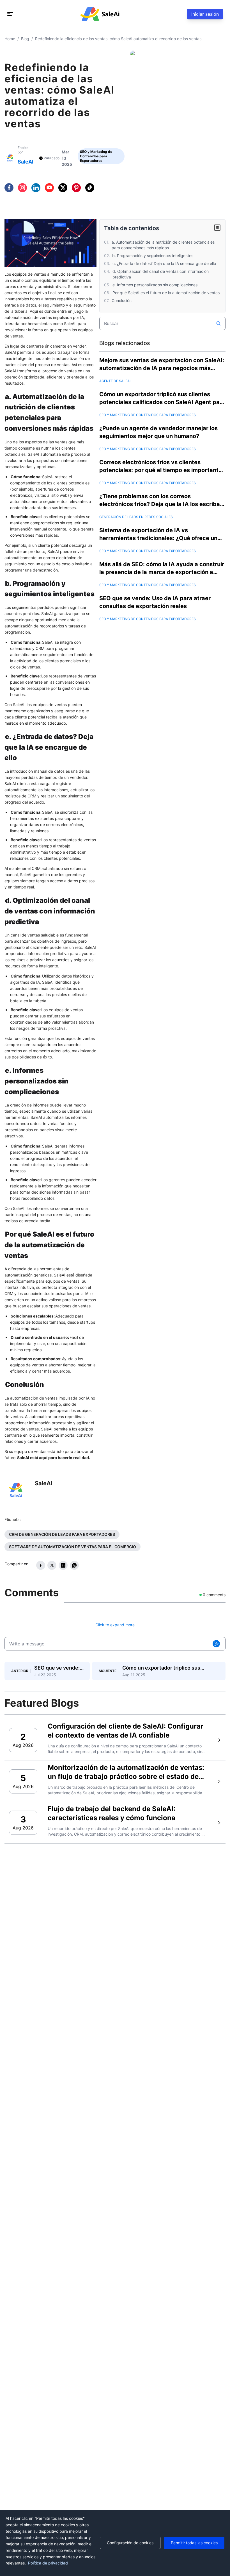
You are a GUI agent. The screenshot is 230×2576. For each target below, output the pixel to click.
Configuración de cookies (130, 2543)
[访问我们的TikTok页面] (90, 188)
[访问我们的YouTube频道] (49, 188)
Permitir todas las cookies (194, 2543)
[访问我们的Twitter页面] (63, 188)
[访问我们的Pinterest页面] (76, 188)
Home (10, 39)
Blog (25, 39)
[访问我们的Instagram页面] (22, 188)
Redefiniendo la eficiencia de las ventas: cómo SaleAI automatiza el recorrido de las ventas (118, 39)
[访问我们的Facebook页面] (9, 188)
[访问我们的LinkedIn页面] (36, 188)
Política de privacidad (48, 2563)
